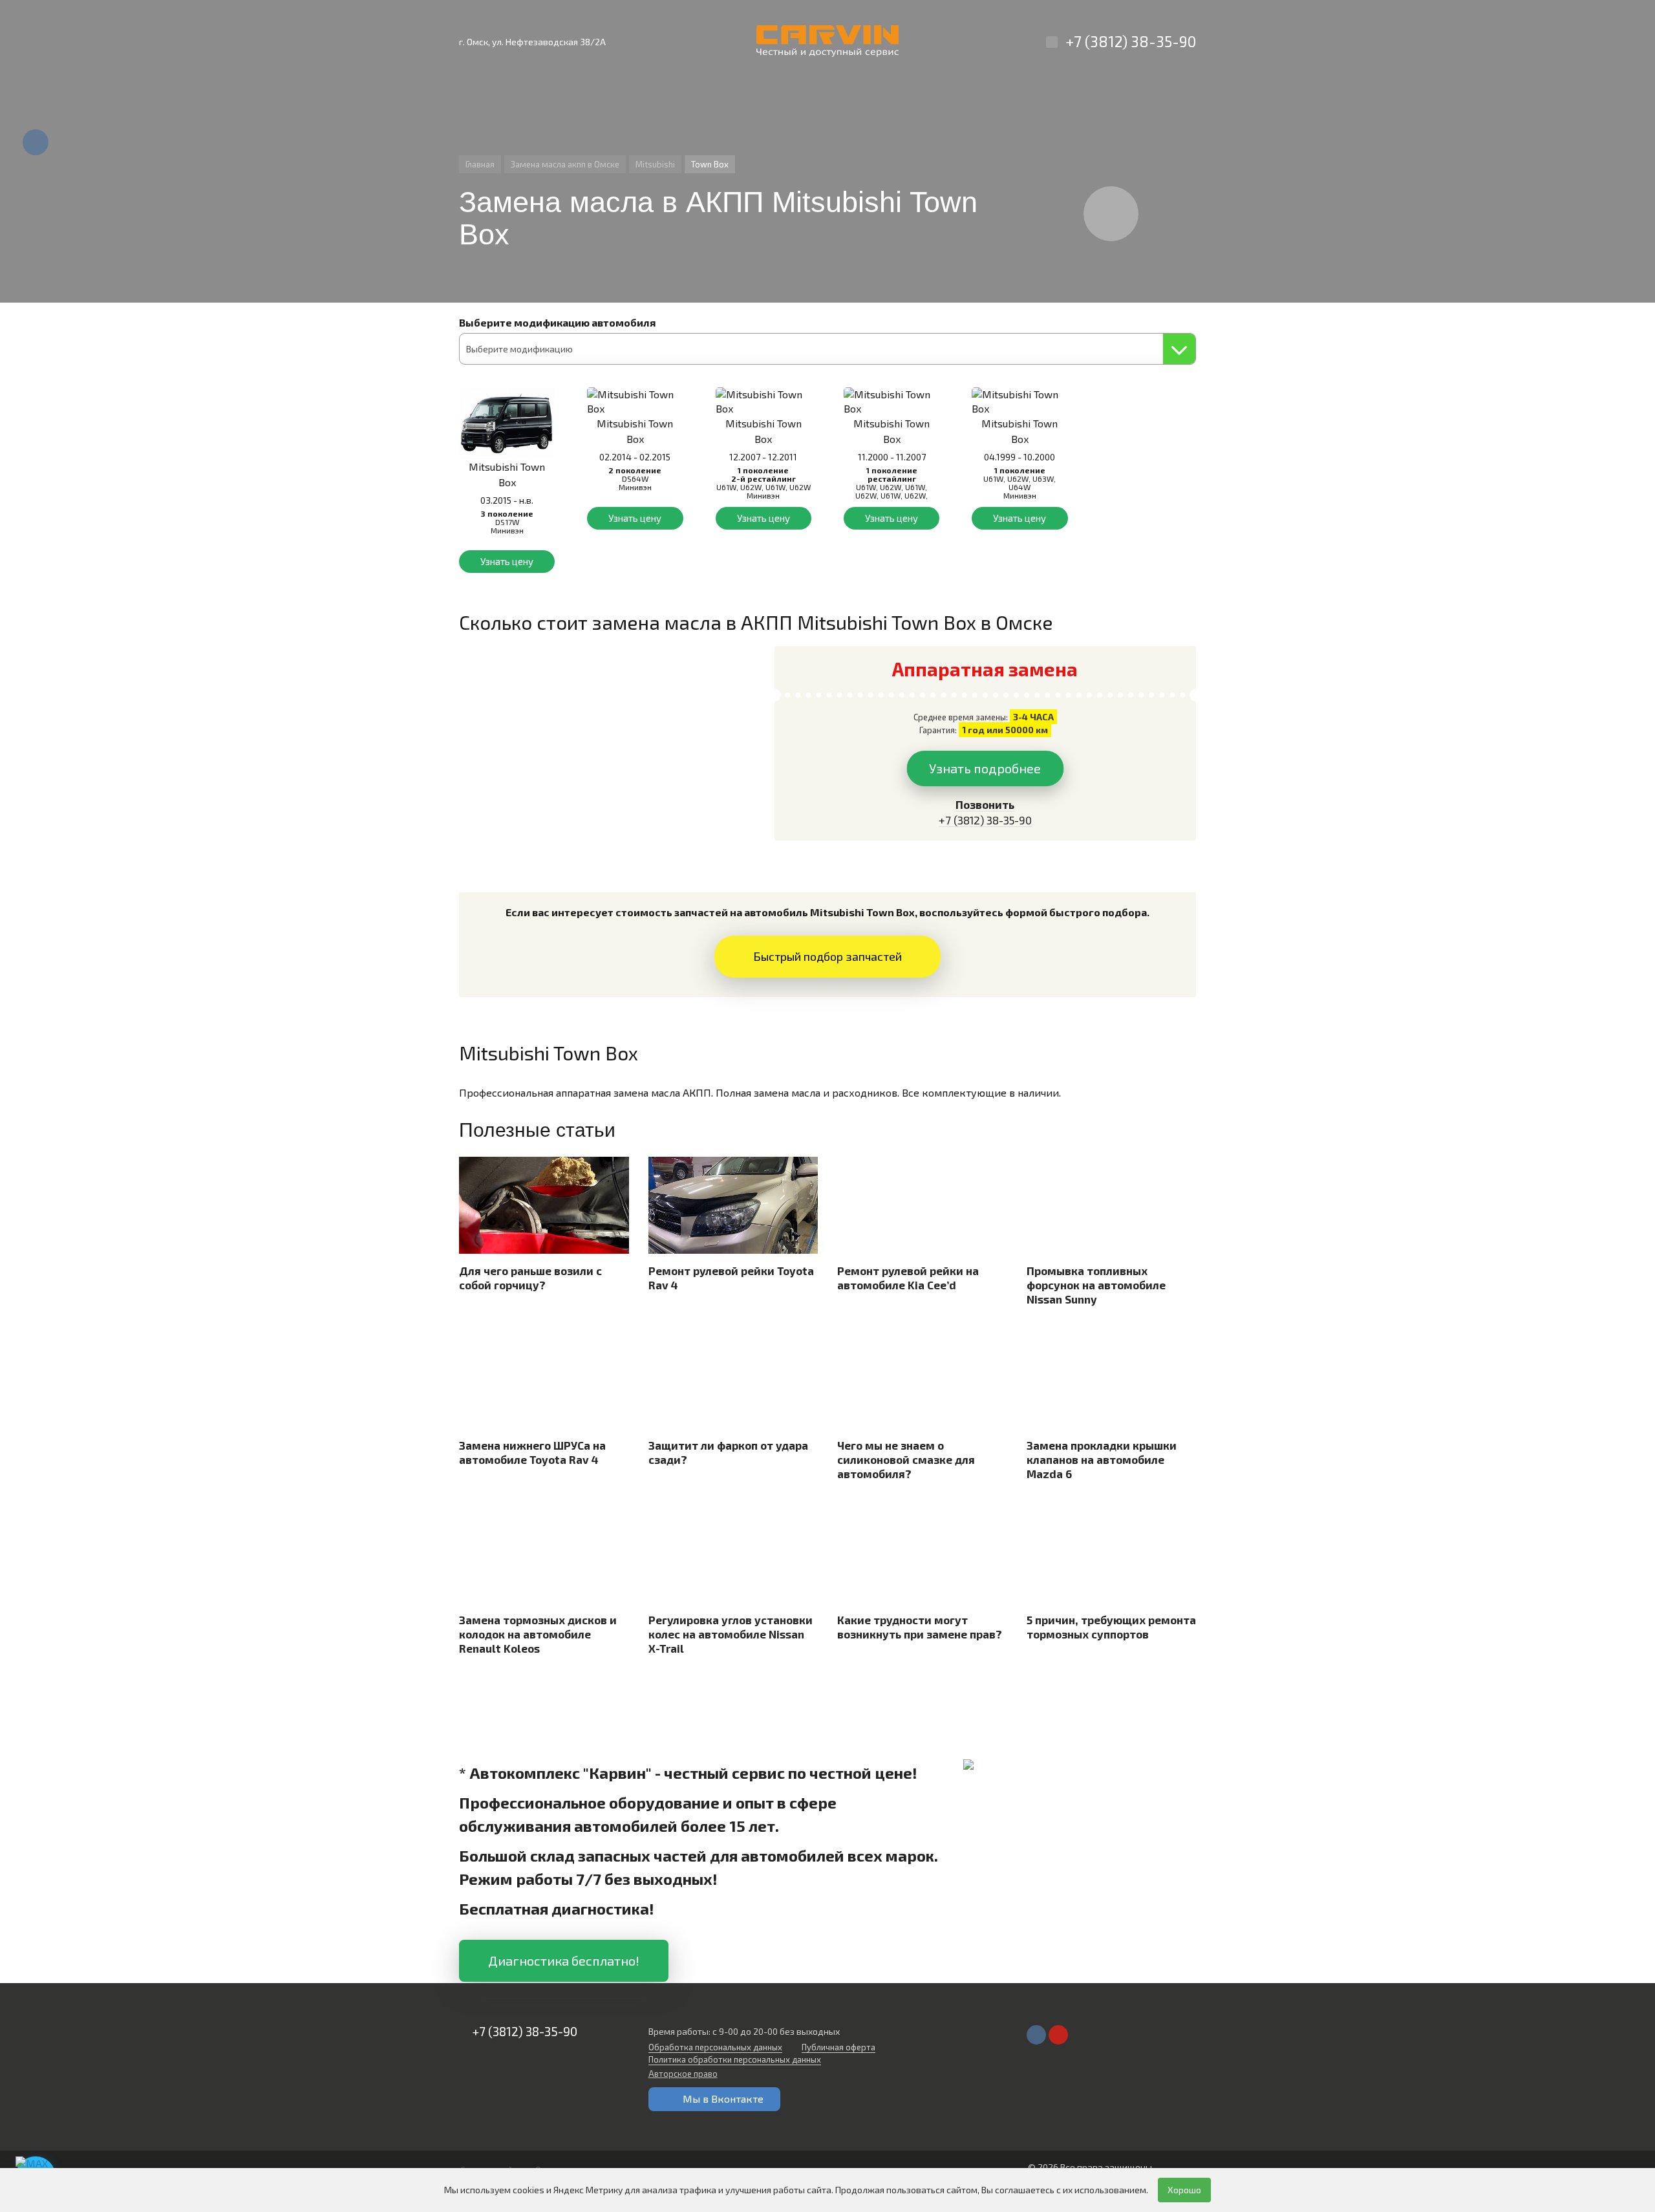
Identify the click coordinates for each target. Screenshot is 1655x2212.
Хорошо (1184, 2190)
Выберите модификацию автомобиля (557, 322)
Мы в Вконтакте (723, 2099)
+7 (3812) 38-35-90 (1131, 41)
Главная (480, 164)
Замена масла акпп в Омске (565, 164)
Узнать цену (507, 561)
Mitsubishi (655, 164)
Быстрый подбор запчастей (827, 956)
